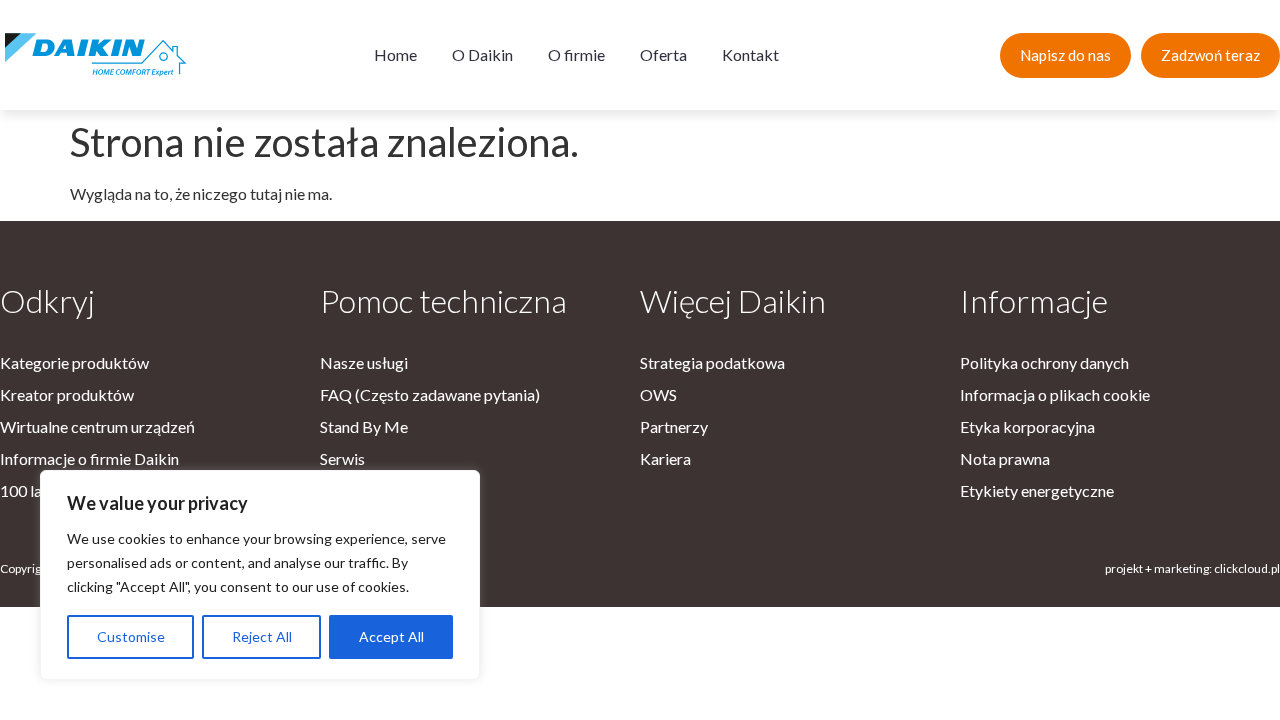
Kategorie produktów (74, 362)
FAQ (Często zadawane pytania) (430, 394)
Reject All (262, 636)
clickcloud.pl (1247, 568)
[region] (260, 575)
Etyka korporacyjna (1027, 426)
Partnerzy (674, 426)
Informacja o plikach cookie (1055, 394)
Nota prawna (1005, 458)
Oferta (663, 54)
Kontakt (750, 54)
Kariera (665, 458)
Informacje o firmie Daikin (89, 458)
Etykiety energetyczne (1037, 490)
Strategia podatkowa (712, 362)
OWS (658, 394)
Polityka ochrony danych (1044, 362)
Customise (131, 636)
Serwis (342, 458)
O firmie (576, 54)
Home (395, 54)
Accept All (391, 636)
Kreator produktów (67, 394)
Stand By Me (364, 426)
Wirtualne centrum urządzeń (97, 426)
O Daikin (482, 54)
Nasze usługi (364, 362)
